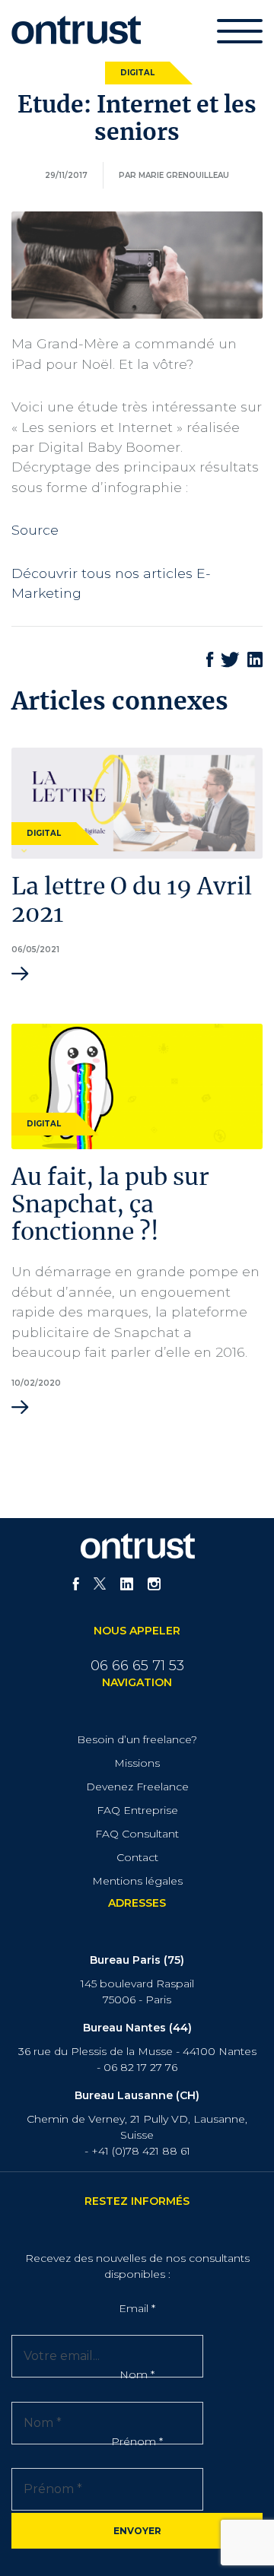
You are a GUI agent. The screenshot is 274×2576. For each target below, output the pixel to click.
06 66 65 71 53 (137, 1666)
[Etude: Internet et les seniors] (137, 264)
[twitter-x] (100, 1586)
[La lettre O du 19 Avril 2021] (137, 802)
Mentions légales (137, 1881)
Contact (137, 1857)
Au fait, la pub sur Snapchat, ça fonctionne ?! (110, 1205)
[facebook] (76, 1586)
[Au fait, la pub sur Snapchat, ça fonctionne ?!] (137, 1085)
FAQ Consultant (137, 1834)
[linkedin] (127, 1586)
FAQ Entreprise (137, 1810)
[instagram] (154, 1586)
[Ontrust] (76, 29)
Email (137, 2308)
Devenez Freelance (137, 1787)
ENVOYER (137, 2531)
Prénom (137, 2441)
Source (35, 530)
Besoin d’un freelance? (137, 1739)
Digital (137, 73)
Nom (137, 2374)
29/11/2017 (66, 175)
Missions (137, 1763)
